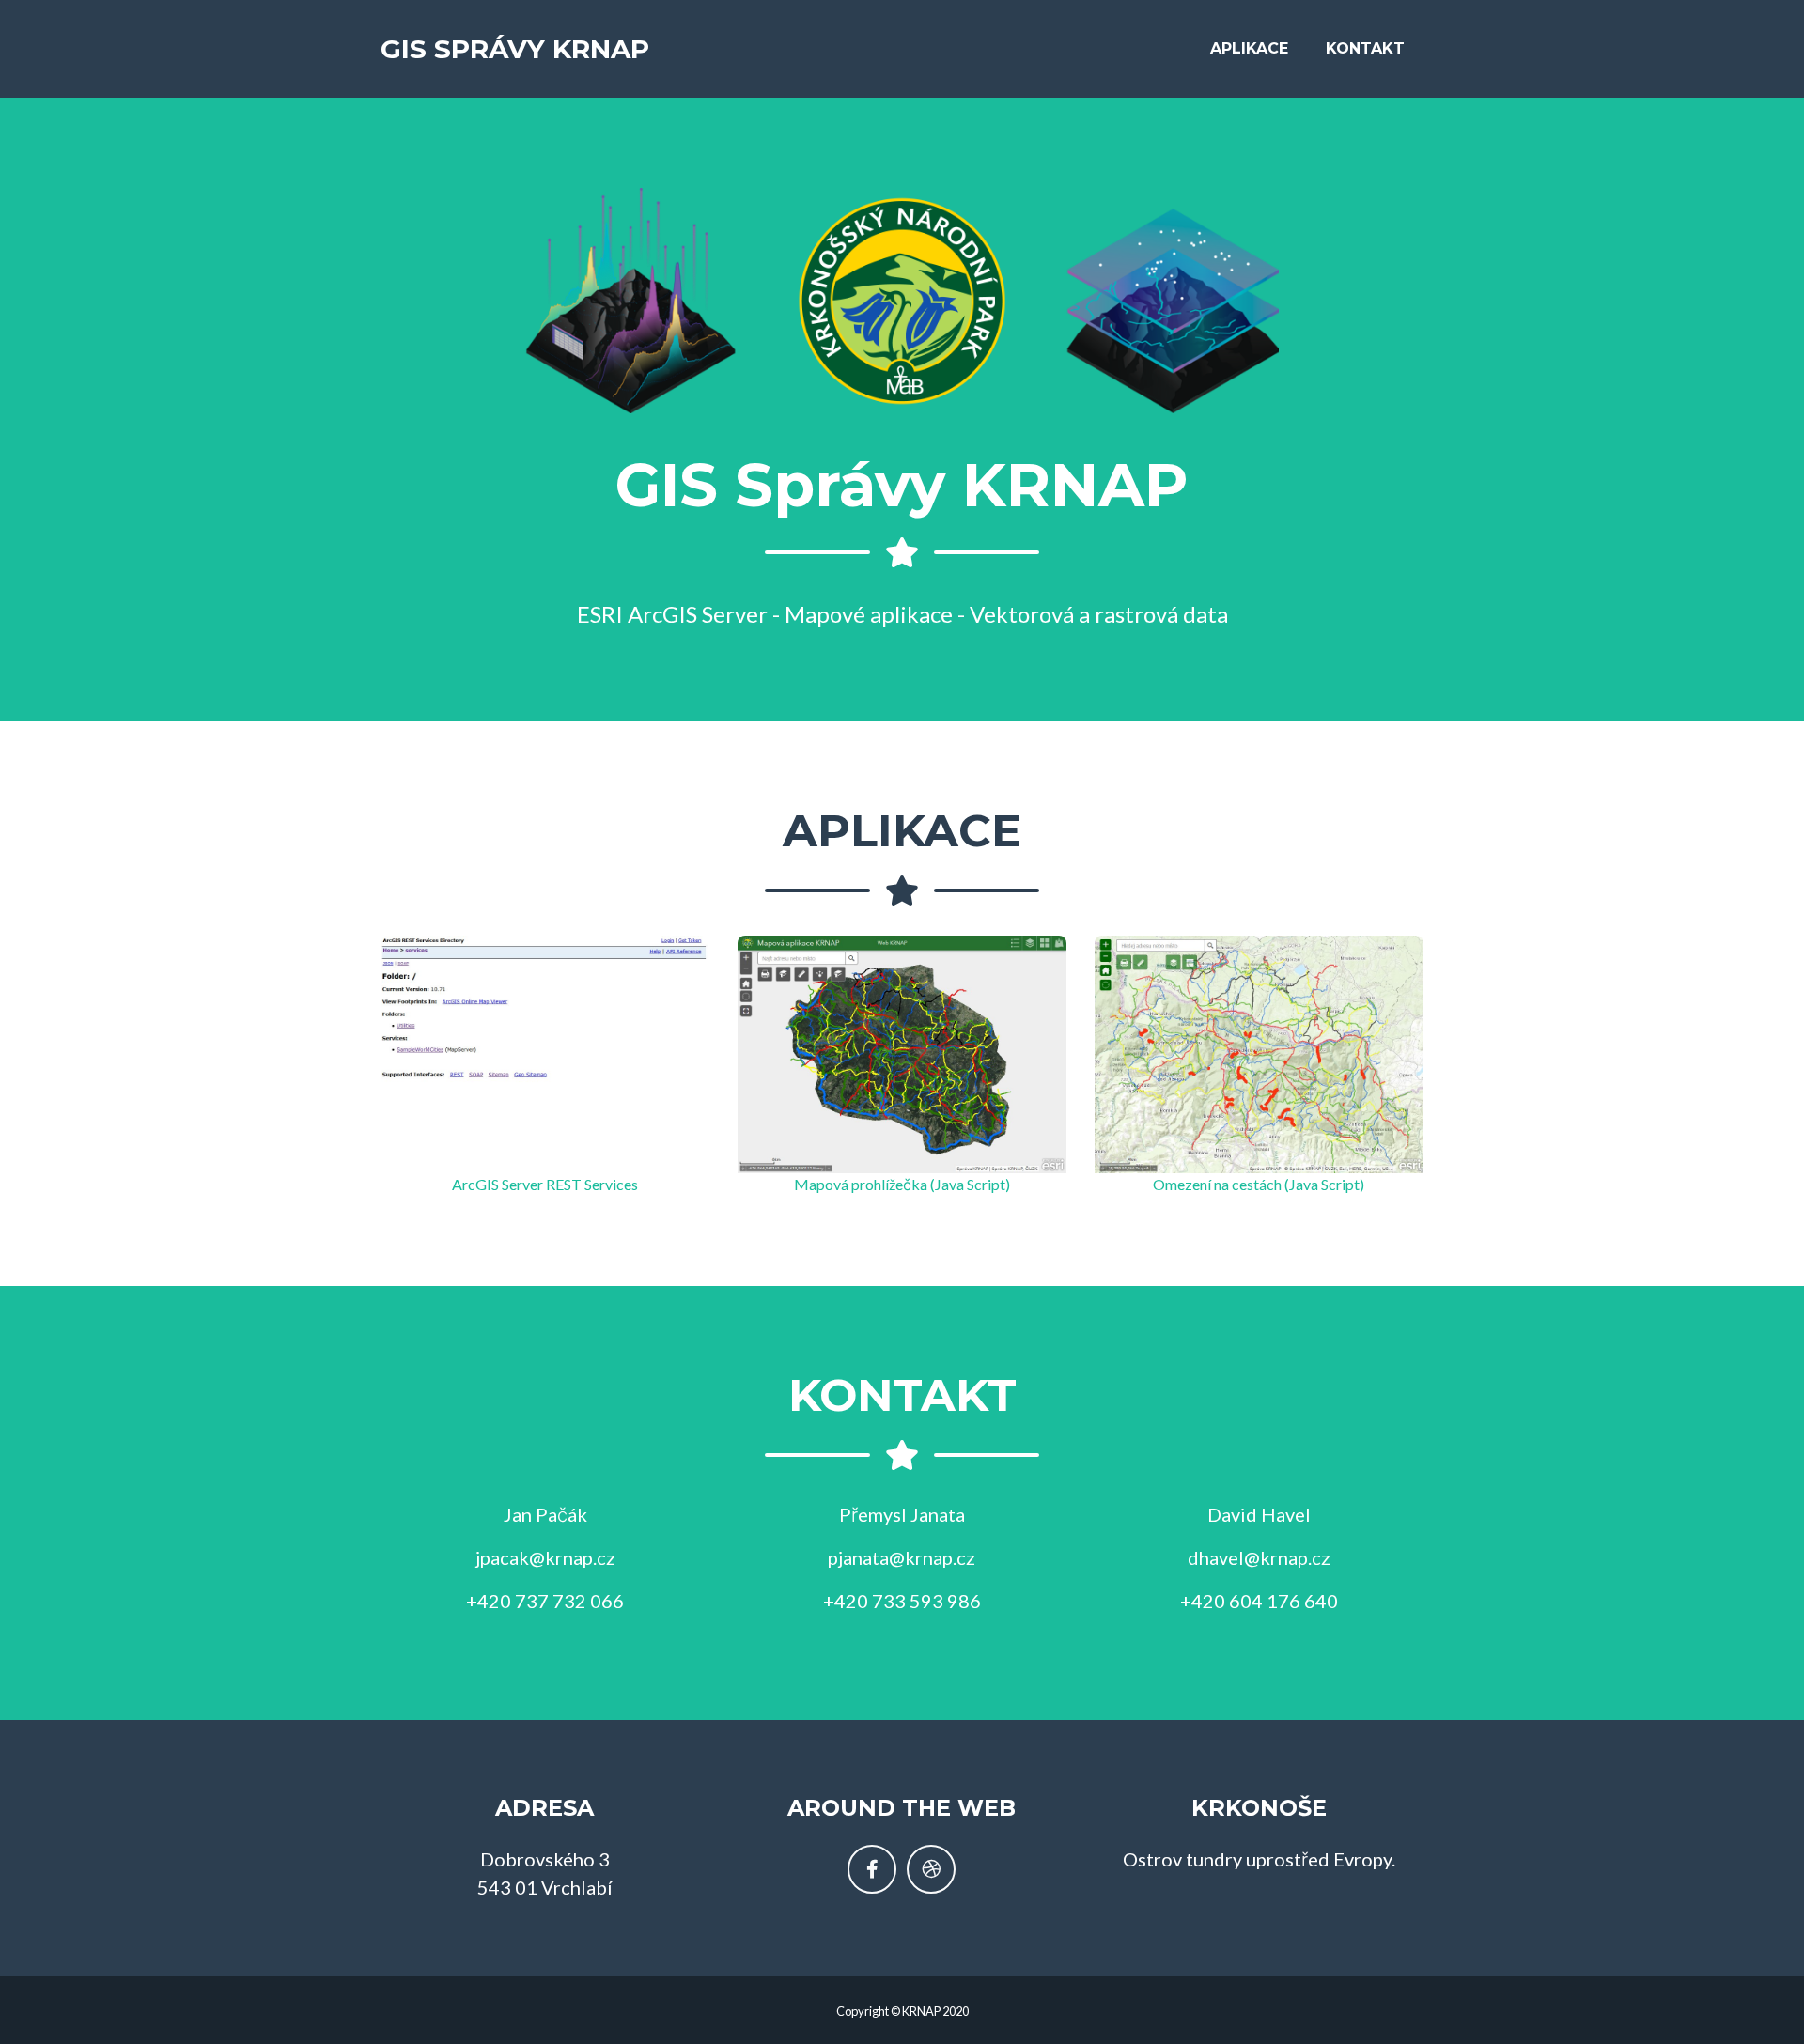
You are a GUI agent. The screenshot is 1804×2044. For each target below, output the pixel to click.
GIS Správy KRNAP (515, 49)
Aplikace (1249, 48)
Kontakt (1365, 48)
